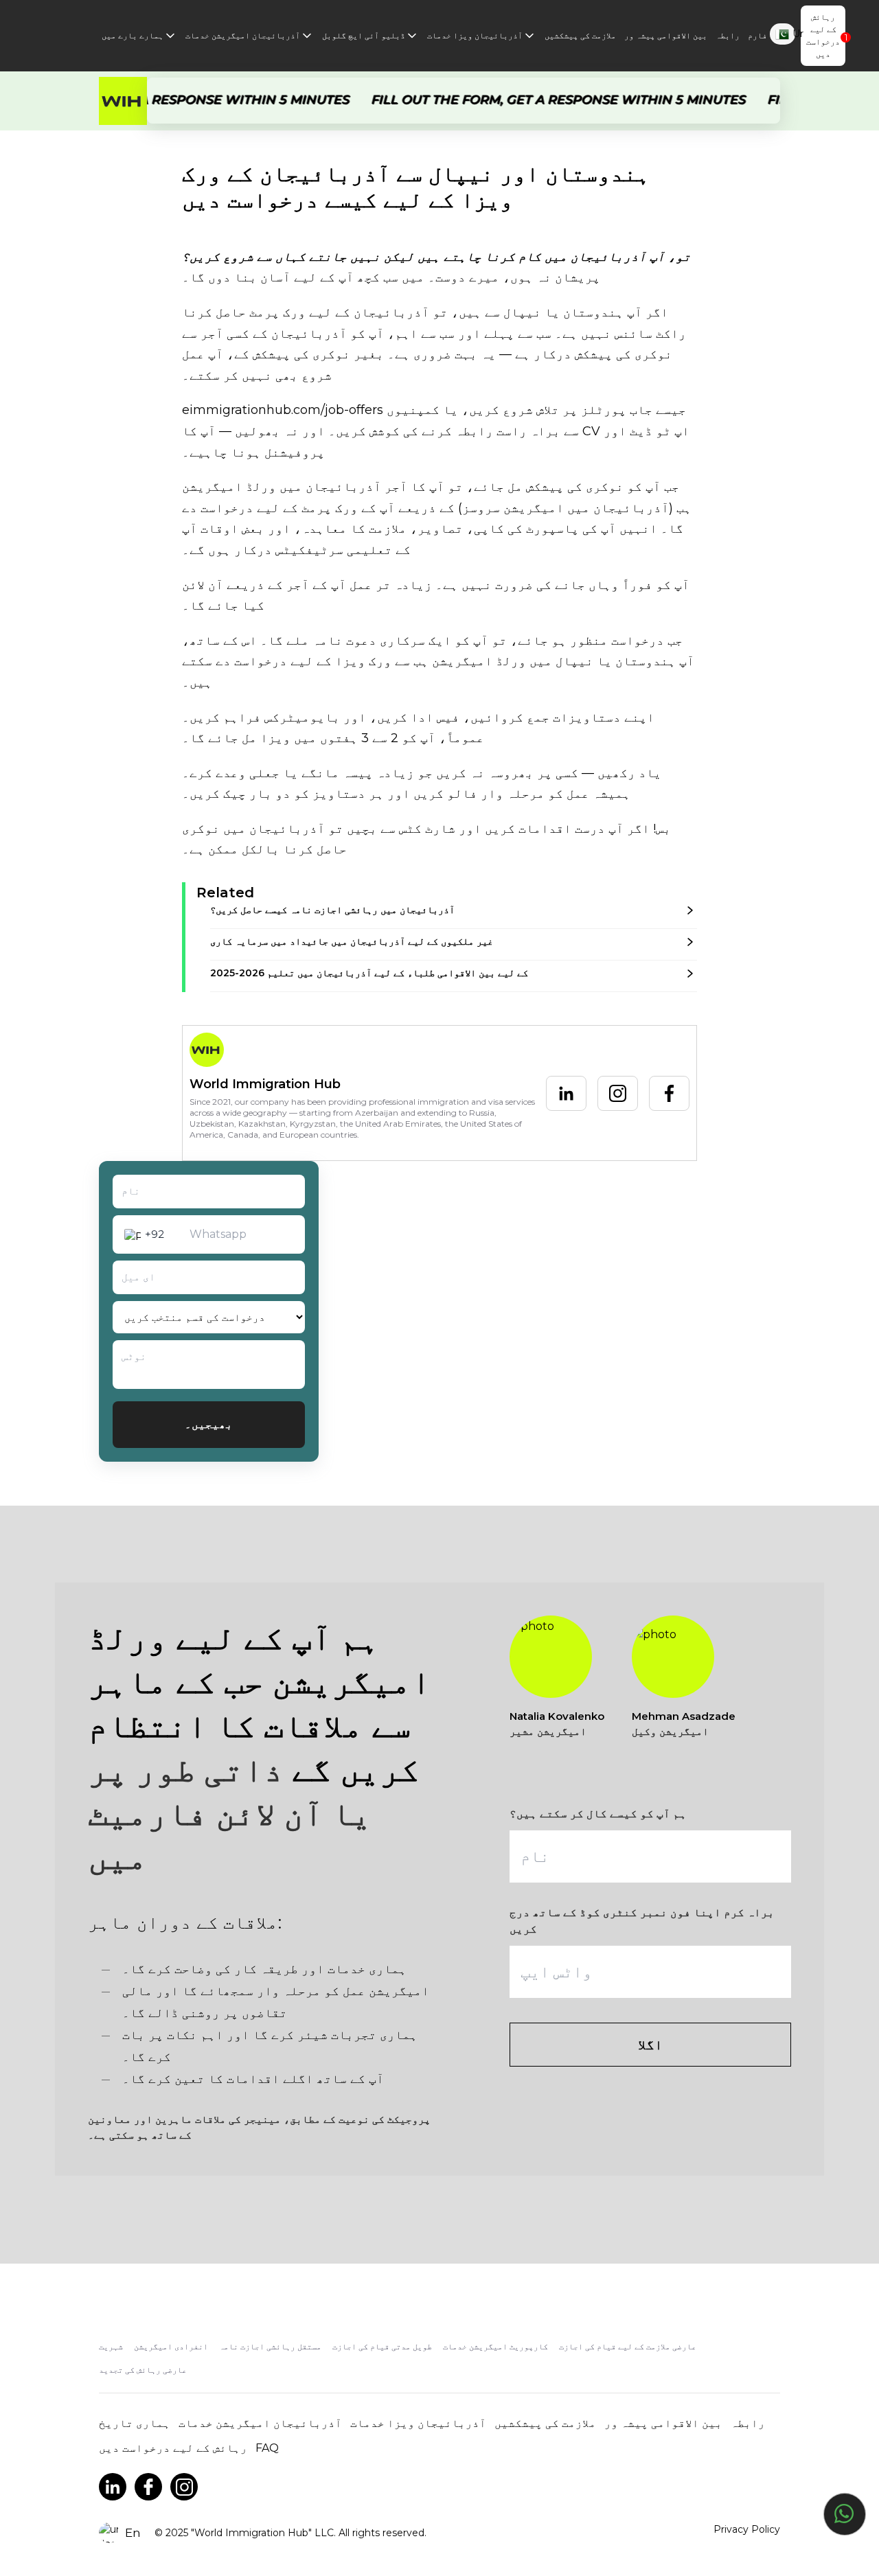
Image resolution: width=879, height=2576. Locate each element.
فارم (757, 35)
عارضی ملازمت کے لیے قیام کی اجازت (628, 2346)
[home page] (123, 101)
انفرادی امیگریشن (171, 2346)
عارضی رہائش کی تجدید (143, 2370)
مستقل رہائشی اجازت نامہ (270, 2346)
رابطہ (728, 35)
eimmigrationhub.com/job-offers (284, 410)
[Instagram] (618, 1093)
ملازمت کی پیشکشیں (580, 35)
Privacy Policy (747, 2529)
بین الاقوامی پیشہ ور (666, 35)
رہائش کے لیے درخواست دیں (823, 35)
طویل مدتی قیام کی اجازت (382, 2346)
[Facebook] (669, 1093)
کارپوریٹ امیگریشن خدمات (495, 2346)
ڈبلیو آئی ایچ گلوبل (364, 35)
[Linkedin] (566, 1093)
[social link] (113, 2487)
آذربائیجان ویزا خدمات (475, 35)
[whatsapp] (845, 2514)
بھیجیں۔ (209, 1424)
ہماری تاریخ (135, 2423)
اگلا (650, 2045)
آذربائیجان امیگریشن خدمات (243, 35)
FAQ (267, 2448)
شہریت (111, 2346)
